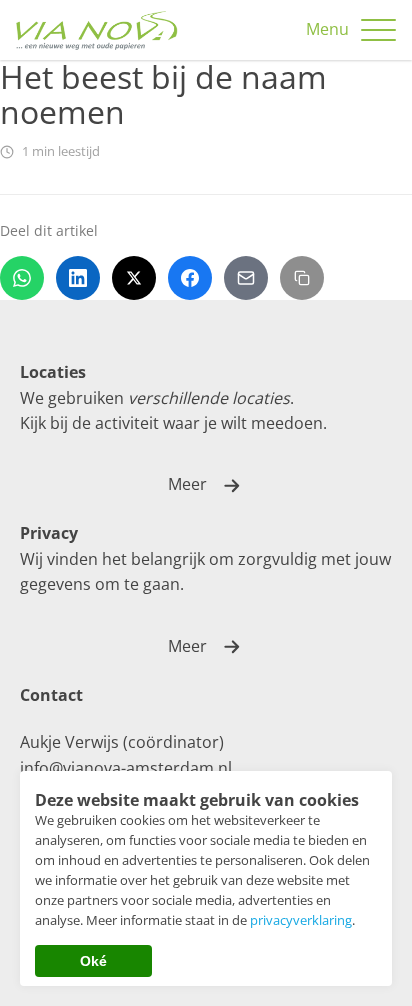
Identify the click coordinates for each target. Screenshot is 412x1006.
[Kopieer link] (302, 278)
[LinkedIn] (78, 278)
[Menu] (378, 30)
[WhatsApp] (22, 278)
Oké (93, 961)
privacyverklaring (301, 920)
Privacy (49, 533)
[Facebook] (190, 278)
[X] (134, 278)
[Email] (246, 278)
